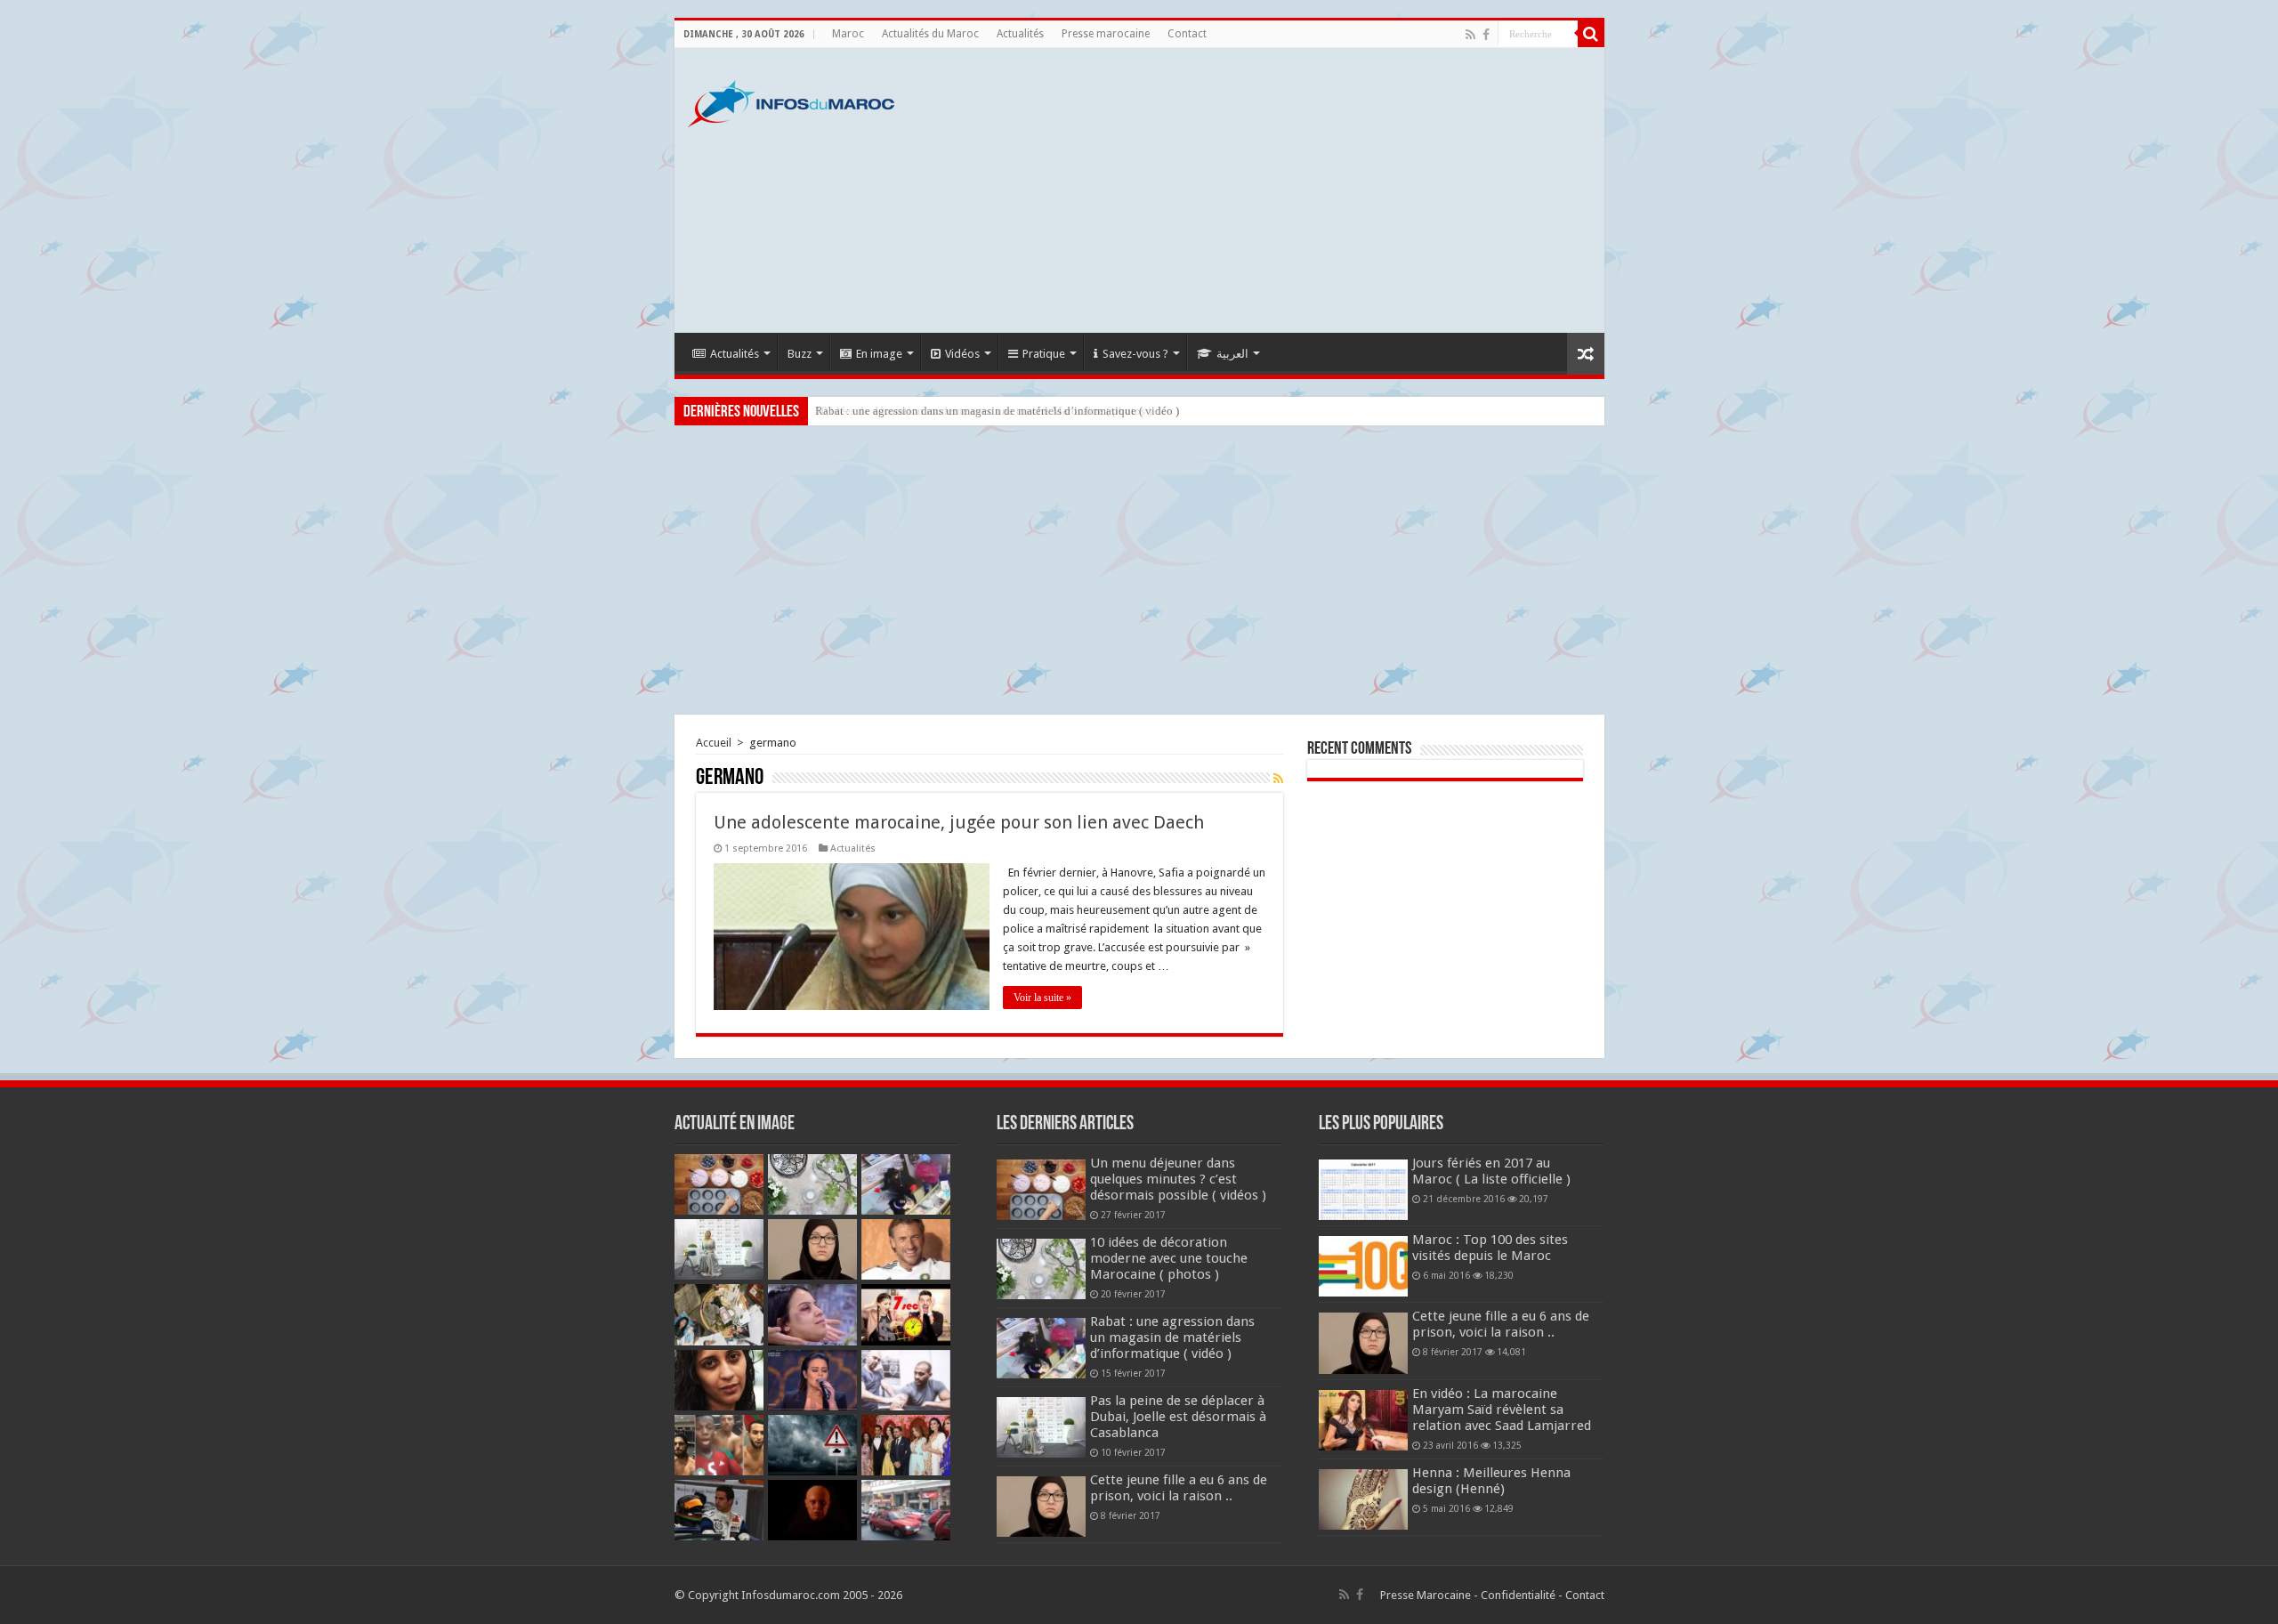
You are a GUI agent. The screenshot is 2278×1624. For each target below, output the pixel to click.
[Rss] (1470, 35)
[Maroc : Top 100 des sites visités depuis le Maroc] (1363, 1266)
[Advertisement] (1267, 190)
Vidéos (962, 354)
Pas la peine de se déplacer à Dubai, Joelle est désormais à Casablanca (1178, 1417)
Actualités (1020, 34)
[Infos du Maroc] (791, 101)
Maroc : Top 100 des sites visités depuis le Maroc (1490, 1248)
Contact (1187, 34)
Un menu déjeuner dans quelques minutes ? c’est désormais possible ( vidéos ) (1178, 1179)
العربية (1232, 354)
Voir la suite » (1042, 998)
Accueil (714, 743)
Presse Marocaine (1426, 1595)
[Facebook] (1486, 35)
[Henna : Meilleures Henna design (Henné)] (1363, 1499)
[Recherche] (1591, 34)
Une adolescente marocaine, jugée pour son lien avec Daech (959, 822)
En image (879, 354)
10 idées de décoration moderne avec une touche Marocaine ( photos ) (1169, 1258)
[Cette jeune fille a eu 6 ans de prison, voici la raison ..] (1363, 1343)
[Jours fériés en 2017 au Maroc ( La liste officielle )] (1363, 1190)
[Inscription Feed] (1278, 779)
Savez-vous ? (1135, 354)
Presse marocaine (1106, 34)
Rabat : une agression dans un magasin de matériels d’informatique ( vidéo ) (997, 411)
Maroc (848, 34)
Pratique (1044, 354)
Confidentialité (1518, 1595)
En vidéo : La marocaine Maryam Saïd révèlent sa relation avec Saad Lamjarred (1502, 1410)
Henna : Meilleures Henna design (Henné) (1491, 1481)
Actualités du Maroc (930, 34)
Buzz (800, 354)
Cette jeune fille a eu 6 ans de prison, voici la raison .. (1179, 1488)
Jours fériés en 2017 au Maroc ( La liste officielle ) (1491, 1171)
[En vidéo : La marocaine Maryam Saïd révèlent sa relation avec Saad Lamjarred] (1363, 1420)
